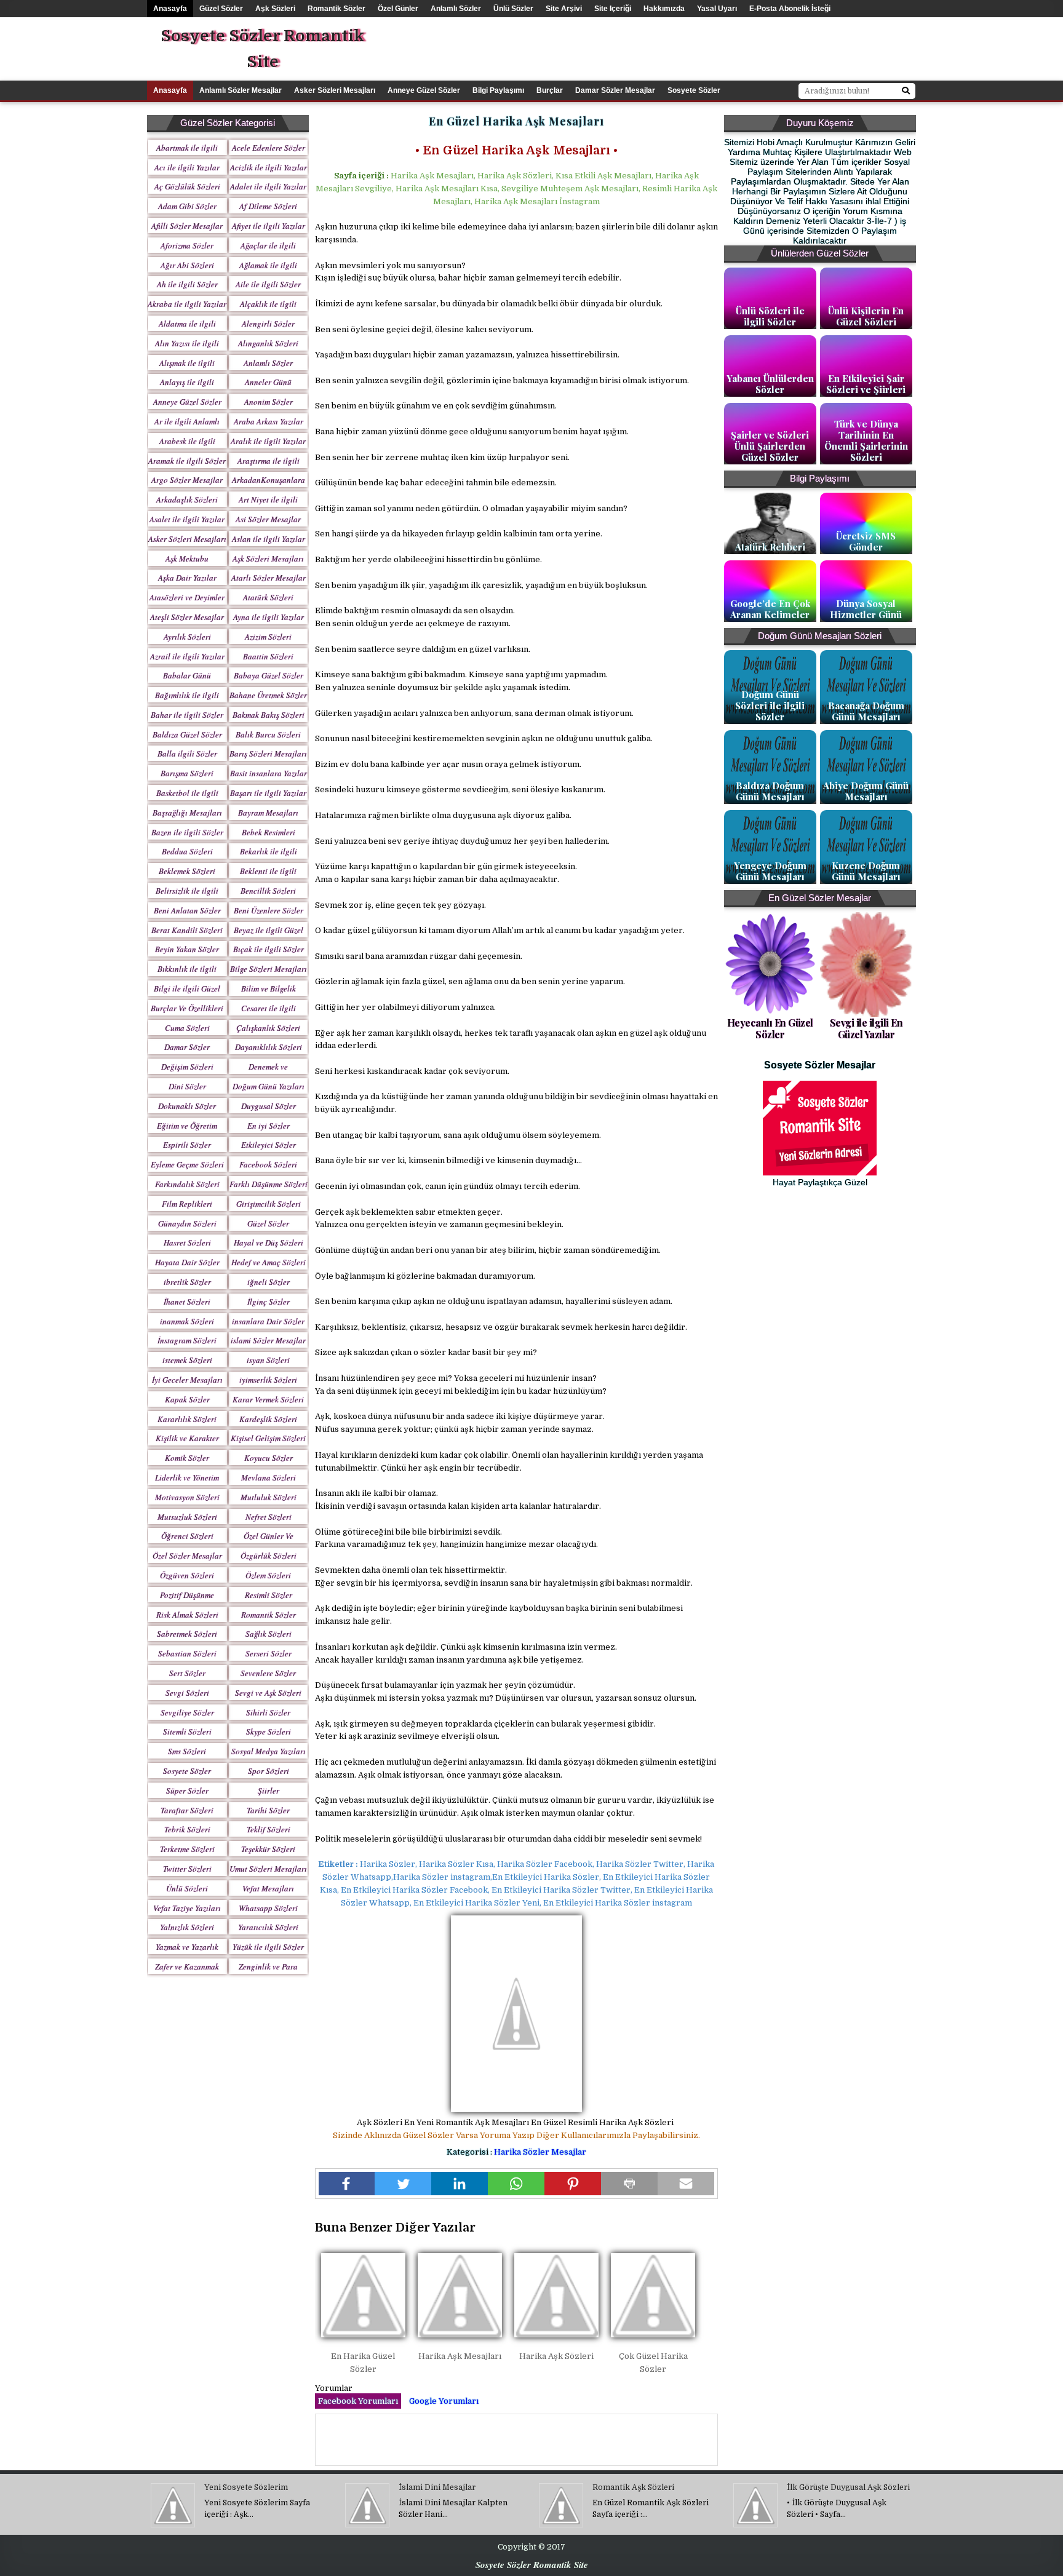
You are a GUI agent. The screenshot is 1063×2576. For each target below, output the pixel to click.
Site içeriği (613, 9)
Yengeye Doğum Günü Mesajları (770, 871)
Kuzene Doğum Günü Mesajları (866, 871)
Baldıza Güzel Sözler (187, 734)
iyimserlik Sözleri (268, 1380)
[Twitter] (403, 2184)
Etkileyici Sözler (269, 1145)
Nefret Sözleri (269, 1517)
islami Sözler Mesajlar (268, 1340)
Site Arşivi (564, 9)
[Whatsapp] (516, 2184)
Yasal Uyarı (717, 9)
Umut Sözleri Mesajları (268, 1869)
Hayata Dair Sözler (187, 1262)
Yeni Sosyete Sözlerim (246, 2487)
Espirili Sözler (187, 1145)
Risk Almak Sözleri (187, 1615)
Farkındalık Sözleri (187, 1184)
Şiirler (269, 1791)
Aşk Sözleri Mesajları (268, 559)
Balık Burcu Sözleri (268, 734)
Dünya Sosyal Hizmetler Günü (866, 609)
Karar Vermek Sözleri (268, 1399)
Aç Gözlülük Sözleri (187, 186)
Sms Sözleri (187, 1751)
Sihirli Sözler (268, 1712)
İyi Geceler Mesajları (187, 1380)
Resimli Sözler (269, 1595)
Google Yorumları (444, 2401)
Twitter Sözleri (187, 1869)
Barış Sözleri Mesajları (268, 753)
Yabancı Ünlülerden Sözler (770, 384)
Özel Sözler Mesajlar (187, 1556)
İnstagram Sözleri (187, 1340)
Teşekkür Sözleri (268, 1849)
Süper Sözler (187, 1791)
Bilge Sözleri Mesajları (269, 969)
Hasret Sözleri (187, 1242)
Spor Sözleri (269, 1771)
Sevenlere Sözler (268, 1673)
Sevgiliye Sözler (187, 1712)
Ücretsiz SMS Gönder (866, 541)
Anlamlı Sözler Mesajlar (241, 90)
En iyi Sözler (269, 1126)
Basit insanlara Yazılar (269, 773)
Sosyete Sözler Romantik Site (262, 49)
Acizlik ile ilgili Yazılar (269, 167)
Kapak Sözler (187, 1399)
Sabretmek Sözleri (187, 1634)
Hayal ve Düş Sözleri (269, 1242)
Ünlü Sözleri (187, 1888)
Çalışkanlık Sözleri (268, 1028)
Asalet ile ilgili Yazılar (187, 519)
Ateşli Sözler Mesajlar (187, 617)
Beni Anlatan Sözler (187, 910)
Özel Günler (398, 9)
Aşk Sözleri (275, 9)
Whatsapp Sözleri (268, 1908)
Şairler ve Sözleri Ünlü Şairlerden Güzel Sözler (770, 446)
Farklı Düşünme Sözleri (269, 1184)
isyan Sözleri (268, 1360)
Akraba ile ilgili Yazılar (187, 304)
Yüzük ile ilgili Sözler (268, 1947)
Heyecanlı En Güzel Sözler (770, 1028)
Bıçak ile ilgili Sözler (269, 949)
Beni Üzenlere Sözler (269, 910)
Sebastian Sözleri (187, 1653)
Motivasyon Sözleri (187, 1497)
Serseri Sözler (269, 1653)
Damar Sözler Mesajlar (615, 90)
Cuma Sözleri (187, 1028)
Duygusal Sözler (269, 1106)
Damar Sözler (187, 1047)
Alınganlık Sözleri (268, 343)
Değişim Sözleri (187, 1067)
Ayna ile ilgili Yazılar (269, 617)
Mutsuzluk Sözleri (187, 1517)
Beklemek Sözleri (187, 871)
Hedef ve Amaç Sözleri (269, 1262)
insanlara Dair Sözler (268, 1321)
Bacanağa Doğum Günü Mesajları (866, 711)
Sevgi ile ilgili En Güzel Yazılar (866, 1028)
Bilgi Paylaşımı (498, 90)
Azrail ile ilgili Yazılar (187, 656)
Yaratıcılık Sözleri (268, 1927)
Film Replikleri (187, 1204)
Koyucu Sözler (269, 1458)
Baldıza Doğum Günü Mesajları (770, 791)
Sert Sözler (187, 1673)
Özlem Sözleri (268, 1575)
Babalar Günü (187, 675)
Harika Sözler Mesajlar (540, 2152)
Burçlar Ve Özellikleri (187, 1008)
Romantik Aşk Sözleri (633, 2487)
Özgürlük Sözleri (269, 1556)
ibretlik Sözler (187, 1282)
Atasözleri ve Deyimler (187, 597)
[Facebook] (347, 2184)
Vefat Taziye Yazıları (187, 1908)
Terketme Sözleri (187, 1849)
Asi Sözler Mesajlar (268, 519)
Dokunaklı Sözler (187, 1106)
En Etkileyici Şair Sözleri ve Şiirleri (866, 384)
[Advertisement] (731, 45)
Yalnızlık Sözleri (187, 1927)
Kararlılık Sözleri (187, 1419)
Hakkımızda (664, 9)
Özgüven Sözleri (187, 1575)
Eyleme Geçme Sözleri (187, 1164)
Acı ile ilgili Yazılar (187, 167)
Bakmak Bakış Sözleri (269, 715)
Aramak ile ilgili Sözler (187, 461)
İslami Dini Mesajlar (437, 2487)
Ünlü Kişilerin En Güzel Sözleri (866, 316)
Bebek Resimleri (269, 832)
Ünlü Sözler (513, 9)
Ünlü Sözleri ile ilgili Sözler (770, 316)
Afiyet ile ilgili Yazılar (269, 226)
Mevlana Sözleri (269, 1477)
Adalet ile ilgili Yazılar (268, 186)
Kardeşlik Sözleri (268, 1419)
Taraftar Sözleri (187, 1810)
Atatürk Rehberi (770, 547)
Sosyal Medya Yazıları (269, 1751)
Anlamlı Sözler (456, 9)
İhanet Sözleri (187, 1302)
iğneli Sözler (269, 1282)
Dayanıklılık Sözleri (269, 1047)
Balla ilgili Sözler (187, 753)
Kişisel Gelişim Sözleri (268, 1438)
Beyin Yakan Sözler (187, 949)
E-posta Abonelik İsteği (790, 9)
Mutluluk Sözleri (269, 1497)
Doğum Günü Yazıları (269, 1086)
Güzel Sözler (221, 9)
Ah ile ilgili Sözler (187, 284)
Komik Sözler (187, 1458)
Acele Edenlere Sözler (269, 148)
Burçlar (550, 90)
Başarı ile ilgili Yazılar (268, 793)
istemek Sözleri (187, 1360)
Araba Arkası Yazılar (269, 421)
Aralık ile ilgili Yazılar (268, 441)
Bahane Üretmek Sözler (268, 695)
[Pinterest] (573, 2184)
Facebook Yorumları (358, 2401)
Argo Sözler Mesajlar (187, 480)
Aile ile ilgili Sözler (268, 284)
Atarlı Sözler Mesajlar (269, 578)
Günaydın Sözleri (187, 1223)
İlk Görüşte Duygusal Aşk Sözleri (848, 2487)
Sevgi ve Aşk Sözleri (268, 1693)
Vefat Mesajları (268, 1888)
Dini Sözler (187, 1086)
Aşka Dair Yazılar (187, 578)
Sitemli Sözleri (187, 1731)
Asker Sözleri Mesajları (335, 90)
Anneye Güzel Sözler (424, 90)
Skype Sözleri (269, 1731)
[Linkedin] (460, 2184)
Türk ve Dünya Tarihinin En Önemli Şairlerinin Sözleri (866, 440)
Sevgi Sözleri (187, 1693)
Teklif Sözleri (269, 1829)
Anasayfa (170, 9)
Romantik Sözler (336, 9)
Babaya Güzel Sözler (269, 675)
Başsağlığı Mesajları (187, 813)
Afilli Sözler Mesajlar (187, 226)
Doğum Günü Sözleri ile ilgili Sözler (770, 706)
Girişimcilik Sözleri (269, 1204)
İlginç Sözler (269, 1302)
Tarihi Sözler (268, 1810)
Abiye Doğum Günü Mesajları (866, 791)
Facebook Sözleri (268, 1164)
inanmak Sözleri (187, 1321)
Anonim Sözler (269, 402)
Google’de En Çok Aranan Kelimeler (770, 609)
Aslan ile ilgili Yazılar (269, 539)
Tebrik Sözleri (187, 1829)
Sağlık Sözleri (269, 1634)
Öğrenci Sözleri (187, 1536)
